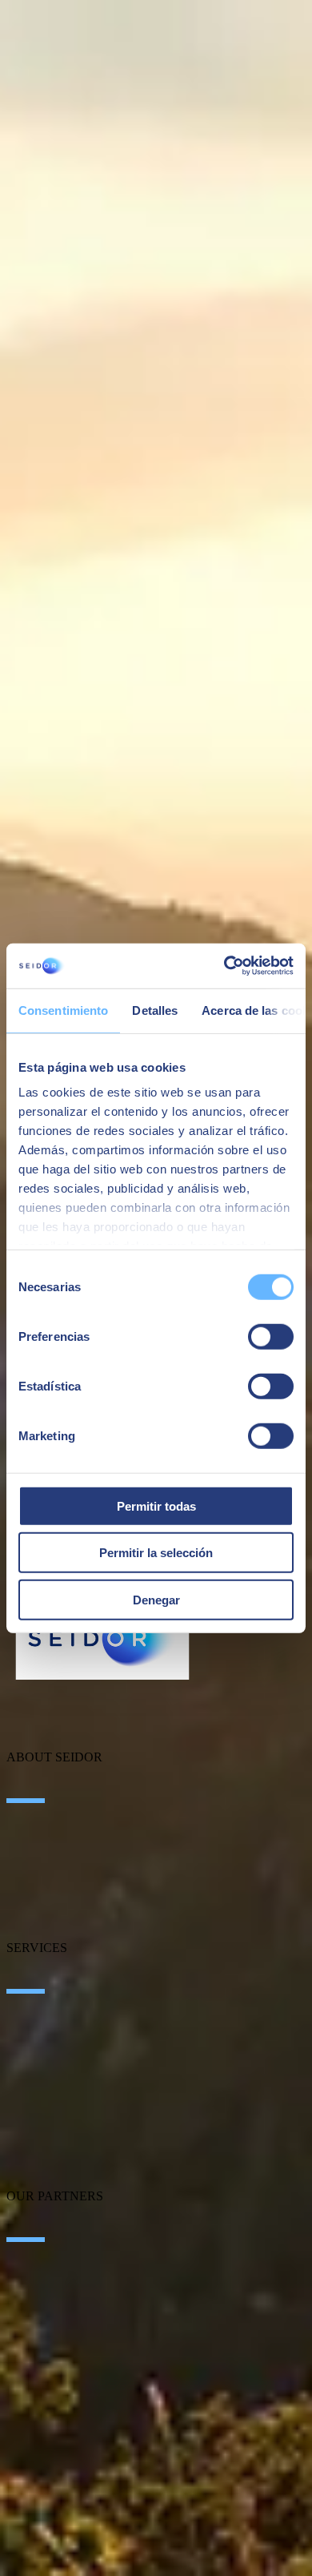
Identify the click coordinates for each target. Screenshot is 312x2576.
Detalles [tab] (155, 1010)
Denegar (156, 1599)
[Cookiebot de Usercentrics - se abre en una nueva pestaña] (224, 966)
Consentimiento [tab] (63, 1010)
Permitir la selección (156, 1553)
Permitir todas (156, 1505)
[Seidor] (102, 1638)
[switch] (271, 1336)
